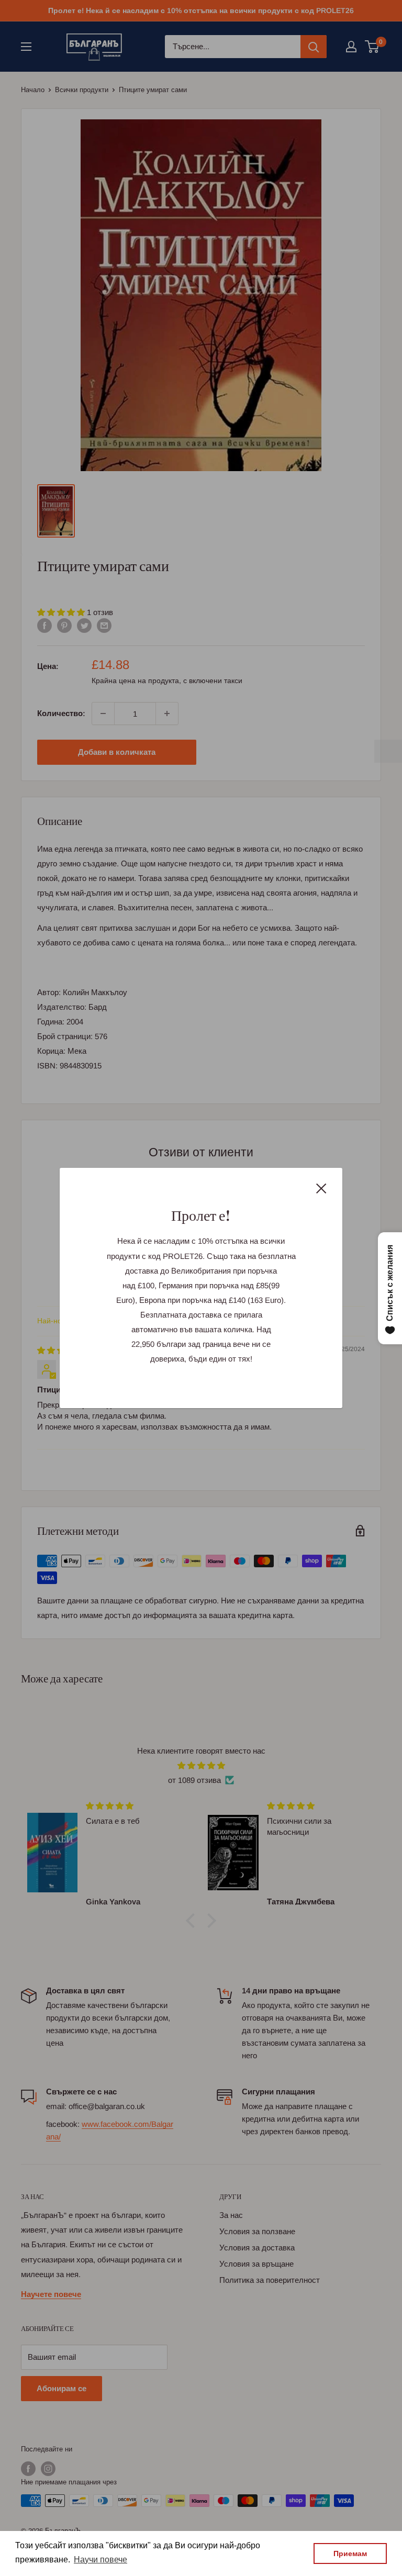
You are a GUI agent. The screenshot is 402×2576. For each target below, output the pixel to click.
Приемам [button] (350, 2553)
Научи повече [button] (100, 2560)
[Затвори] (321, 1188)
